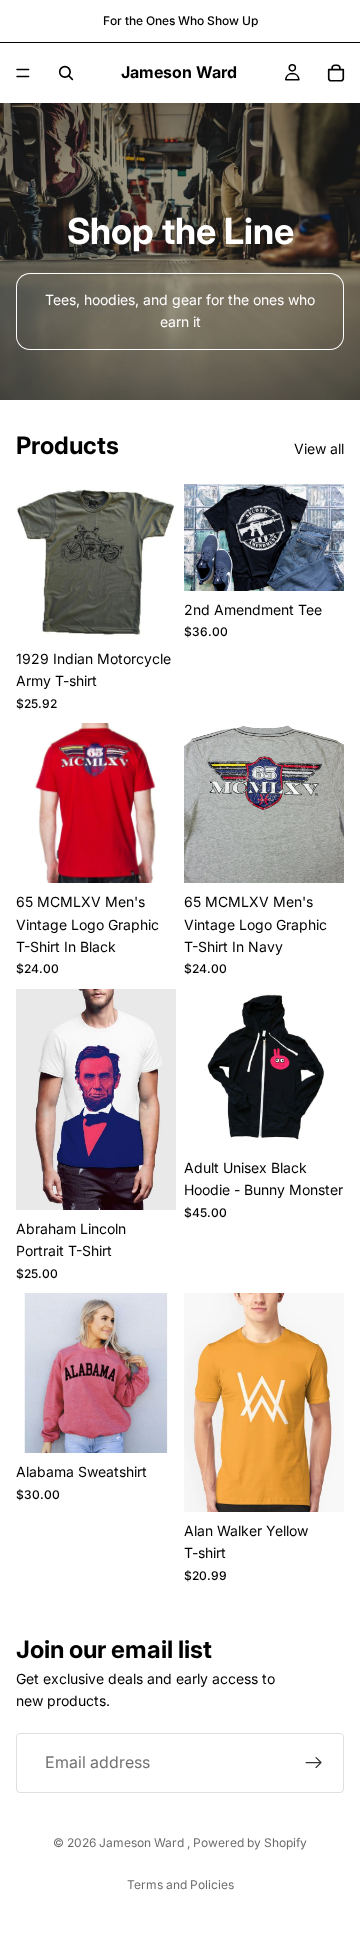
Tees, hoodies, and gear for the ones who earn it (180, 310)
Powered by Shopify (250, 1842)
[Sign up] (314, 1762)
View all (319, 448)
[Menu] (23, 73)
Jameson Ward (143, 1842)
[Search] (66, 73)
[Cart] (336, 73)
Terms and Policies (180, 1884)
